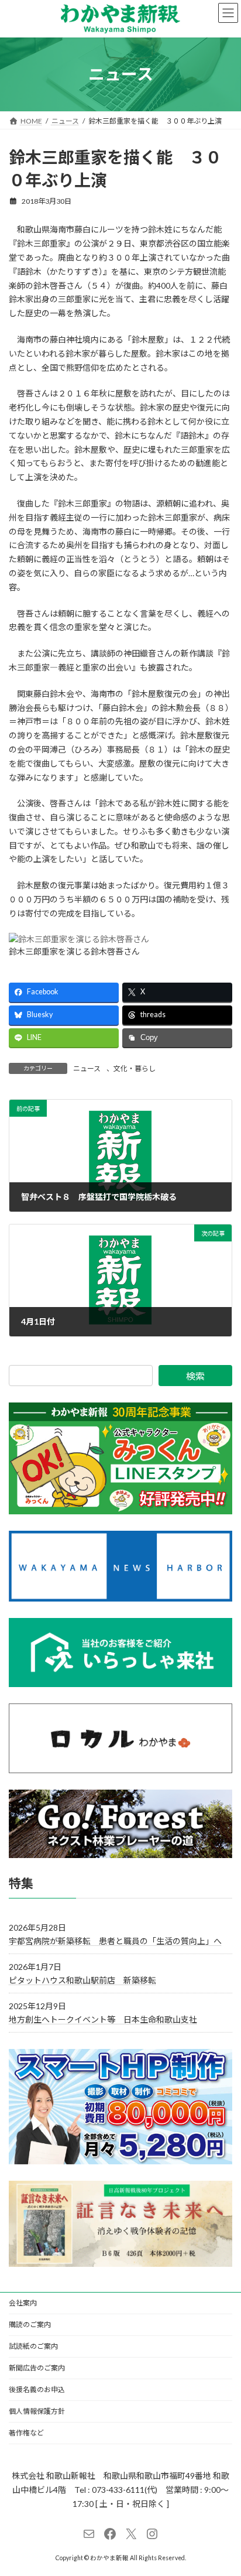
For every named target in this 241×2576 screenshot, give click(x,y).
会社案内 (23, 2303)
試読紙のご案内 (33, 2346)
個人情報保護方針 (37, 2411)
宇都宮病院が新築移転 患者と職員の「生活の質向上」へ (115, 1941)
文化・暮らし (135, 1068)
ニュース (87, 1068)
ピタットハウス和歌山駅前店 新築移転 (82, 1980)
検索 (195, 1376)
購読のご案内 (30, 2324)
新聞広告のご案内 (37, 2368)
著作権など (26, 2433)
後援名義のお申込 (37, 2389)
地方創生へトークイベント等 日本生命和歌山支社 (103, 2019)
